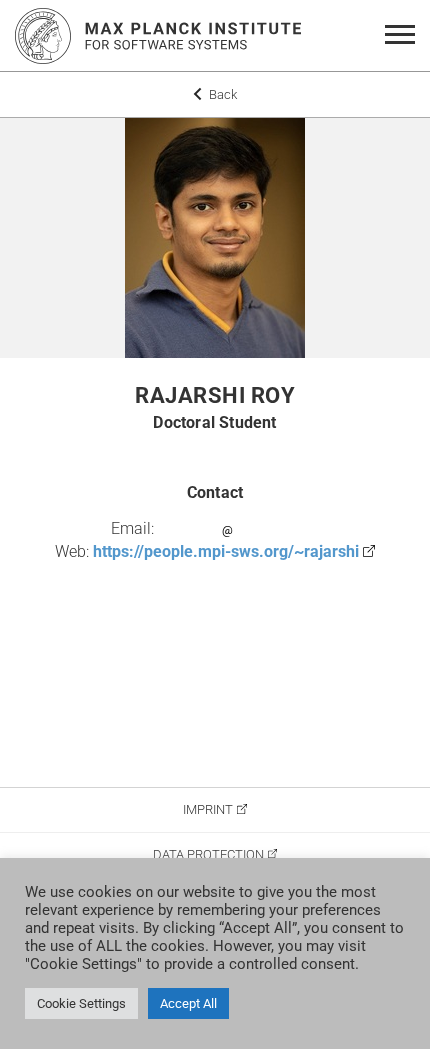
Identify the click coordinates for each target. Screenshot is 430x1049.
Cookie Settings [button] (81, 1003)
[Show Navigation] (403, 36)
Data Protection (208, 854)
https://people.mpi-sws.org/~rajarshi (226, 551)
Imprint (208, 809)
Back (221, 94)
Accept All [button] (188, 1003)
